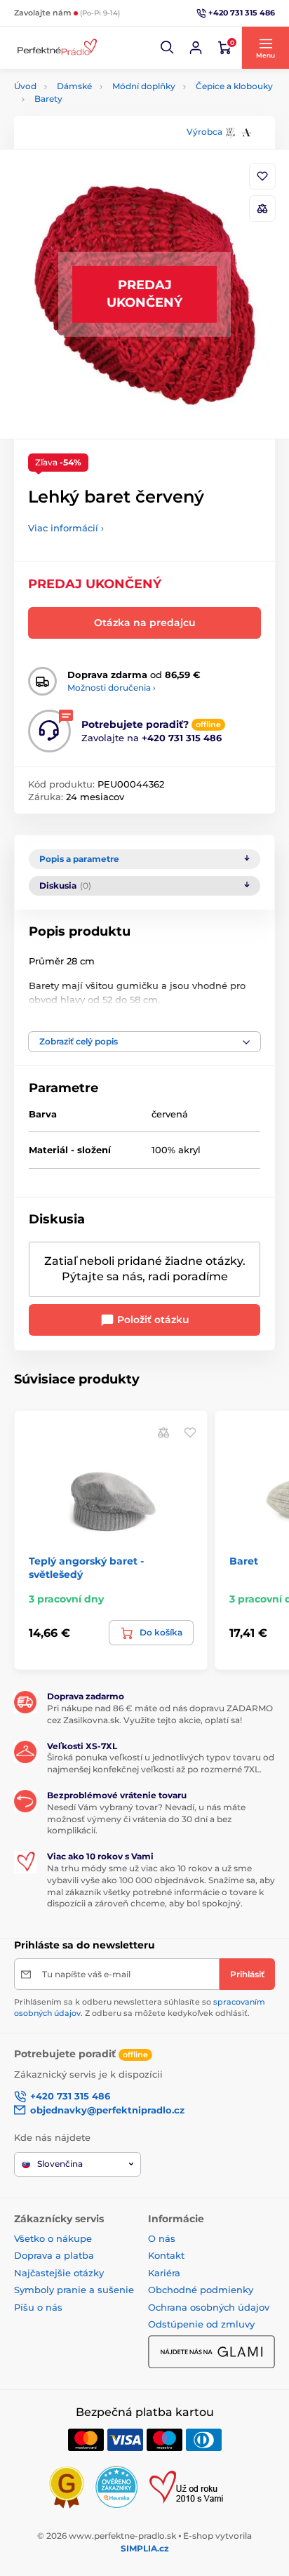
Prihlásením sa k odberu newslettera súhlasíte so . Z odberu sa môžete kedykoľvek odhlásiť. (140, 2007)
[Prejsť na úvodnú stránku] (56, 48)
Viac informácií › (66, 528)
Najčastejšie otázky (59, 2273)
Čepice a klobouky (234, 86)
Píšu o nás (38, 2307)
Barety (48, 99)
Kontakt (166, 2255)
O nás (162, 2238)
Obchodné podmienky (201, 2290)
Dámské (74, 86)
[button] (168, 48)
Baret (244, 1561)
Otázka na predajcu (145, 623)
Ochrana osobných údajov (209, 2307)
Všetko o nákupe (53, 2238)
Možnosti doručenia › (112, 688)
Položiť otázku (152, 1320)
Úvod (25, 86)
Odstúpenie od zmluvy (201, 2324)
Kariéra (164, 2273)
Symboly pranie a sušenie (74, 2290)
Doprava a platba (54, 2255)
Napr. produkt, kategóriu (105, 115)
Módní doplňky (144, 86)
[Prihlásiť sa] (196, 48)
